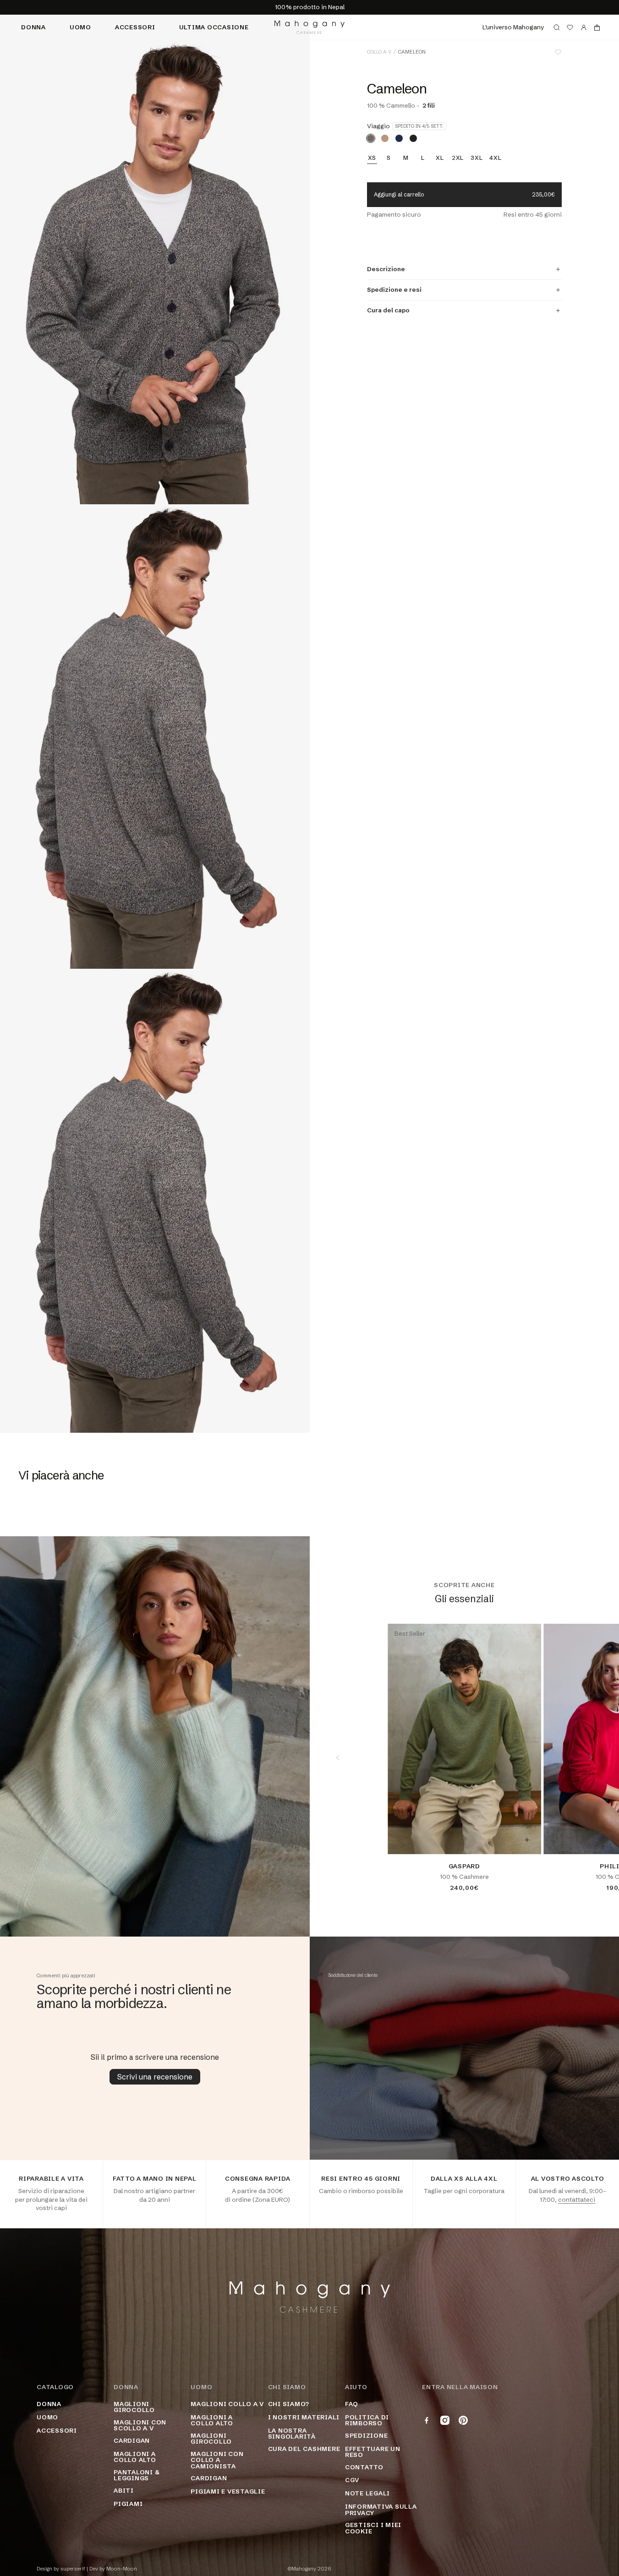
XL (440, 158)
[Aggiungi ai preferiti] (558, 52)
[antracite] (413, 138)
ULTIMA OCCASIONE (214, 27)
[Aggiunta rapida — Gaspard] (527, 1840)
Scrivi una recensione (155, 2077)
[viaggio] (371, 138)
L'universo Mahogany (513, 27)
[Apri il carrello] (597, 27)
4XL (495, 158)
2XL (458, 158)
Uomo (80, 27)
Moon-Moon (122, 2569)
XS (372, 158)
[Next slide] (591, 1757)
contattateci (577, 2199)
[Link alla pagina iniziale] (309, 27)
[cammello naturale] (385, 138)
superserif (73, 2569)
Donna (33, 27)
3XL (477, 158)
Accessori (135, 27)
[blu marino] (399, 138)
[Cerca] (557, 27)
